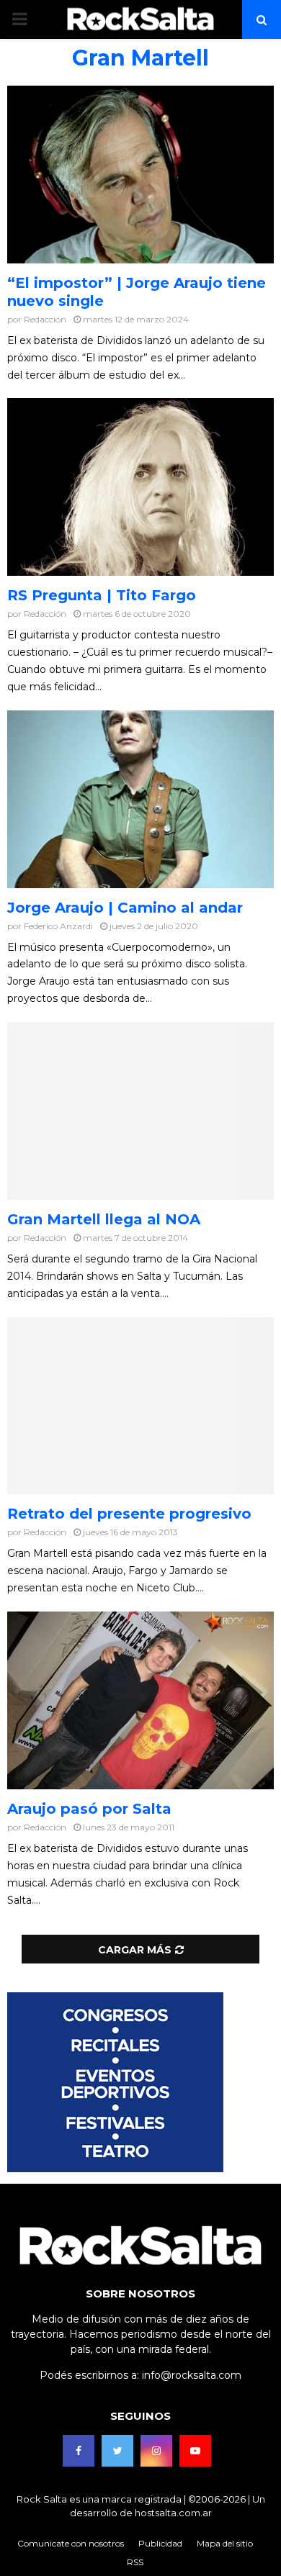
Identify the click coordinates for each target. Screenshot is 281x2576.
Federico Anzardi (58, 926)
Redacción (45, 319)
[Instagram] (156, 2451)
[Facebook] (79, 2451)
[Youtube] (195, 2451)
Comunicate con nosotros (71, 2543)
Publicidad (160, 2543)
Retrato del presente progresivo (129, 1514)
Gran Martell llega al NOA (104, 1219)
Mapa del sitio (225, 2543)
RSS (135, 2562)
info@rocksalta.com (192, 2375)
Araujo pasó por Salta (89, 1809)
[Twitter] (117, 2451)
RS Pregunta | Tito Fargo (102, 595)
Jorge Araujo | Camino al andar (125, 908)
